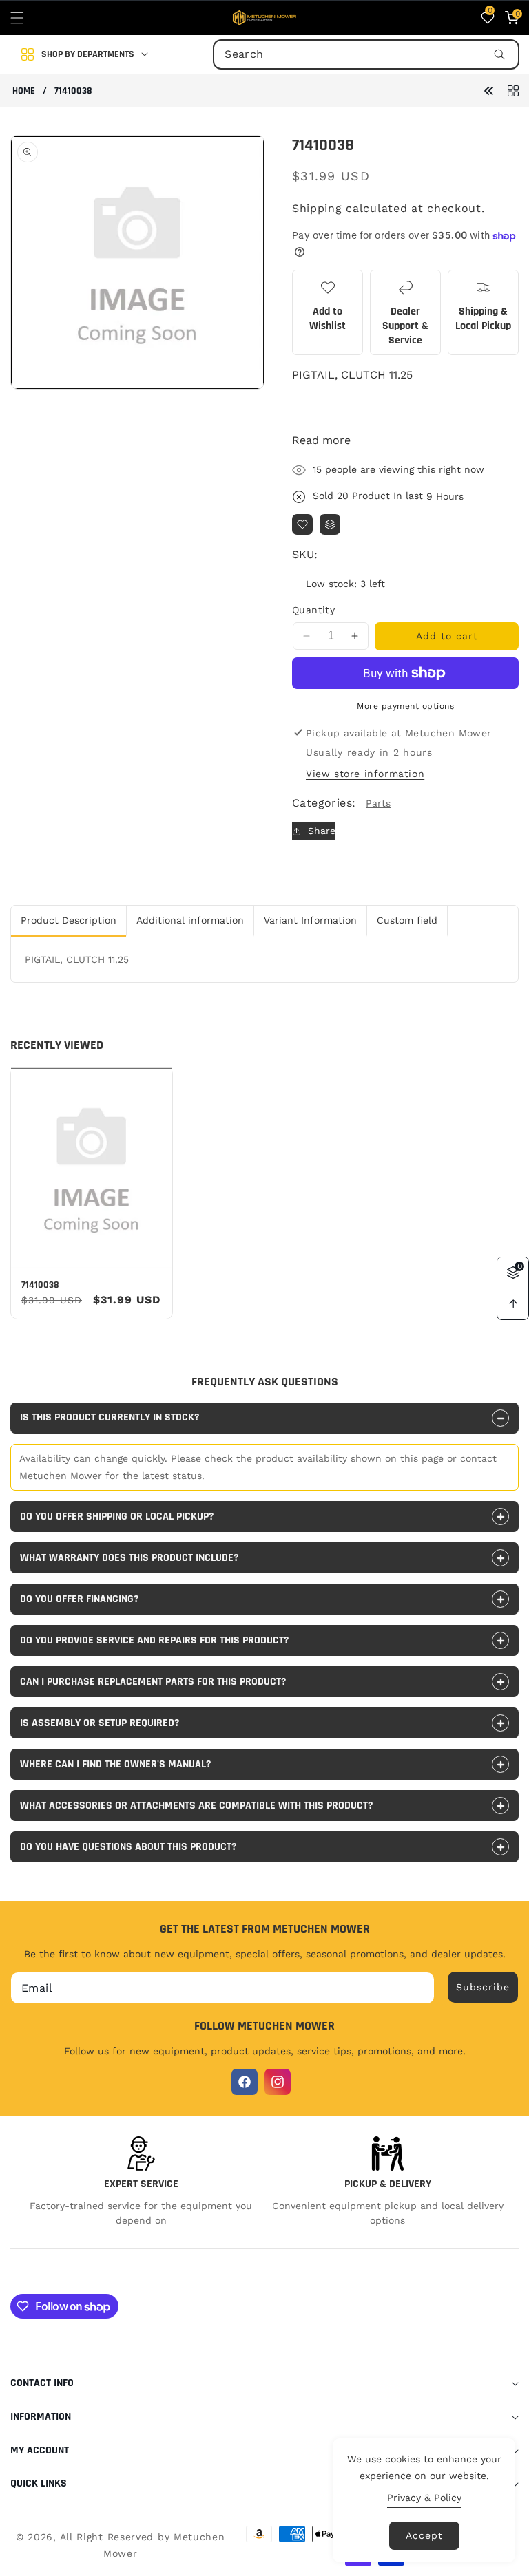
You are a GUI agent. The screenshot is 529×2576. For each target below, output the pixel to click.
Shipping (317, 208)
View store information (365, 774)
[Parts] (513, 90)
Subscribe (483, 1987)
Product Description (69, 920)
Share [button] (322, 831)
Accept (424, 2535)
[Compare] (330, 524)
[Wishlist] (302, 524)
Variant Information (310, 920)
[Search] (499, 54)
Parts (378, 803)
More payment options (405, 706)
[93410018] (489, 90)
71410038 (40, 1285)
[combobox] (366, 54)
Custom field (407, 920)
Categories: (324, 803)
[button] (25, 18)
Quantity (313, 610)
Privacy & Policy (424, 2498)
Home (24, 91)
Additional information (190, 920)
